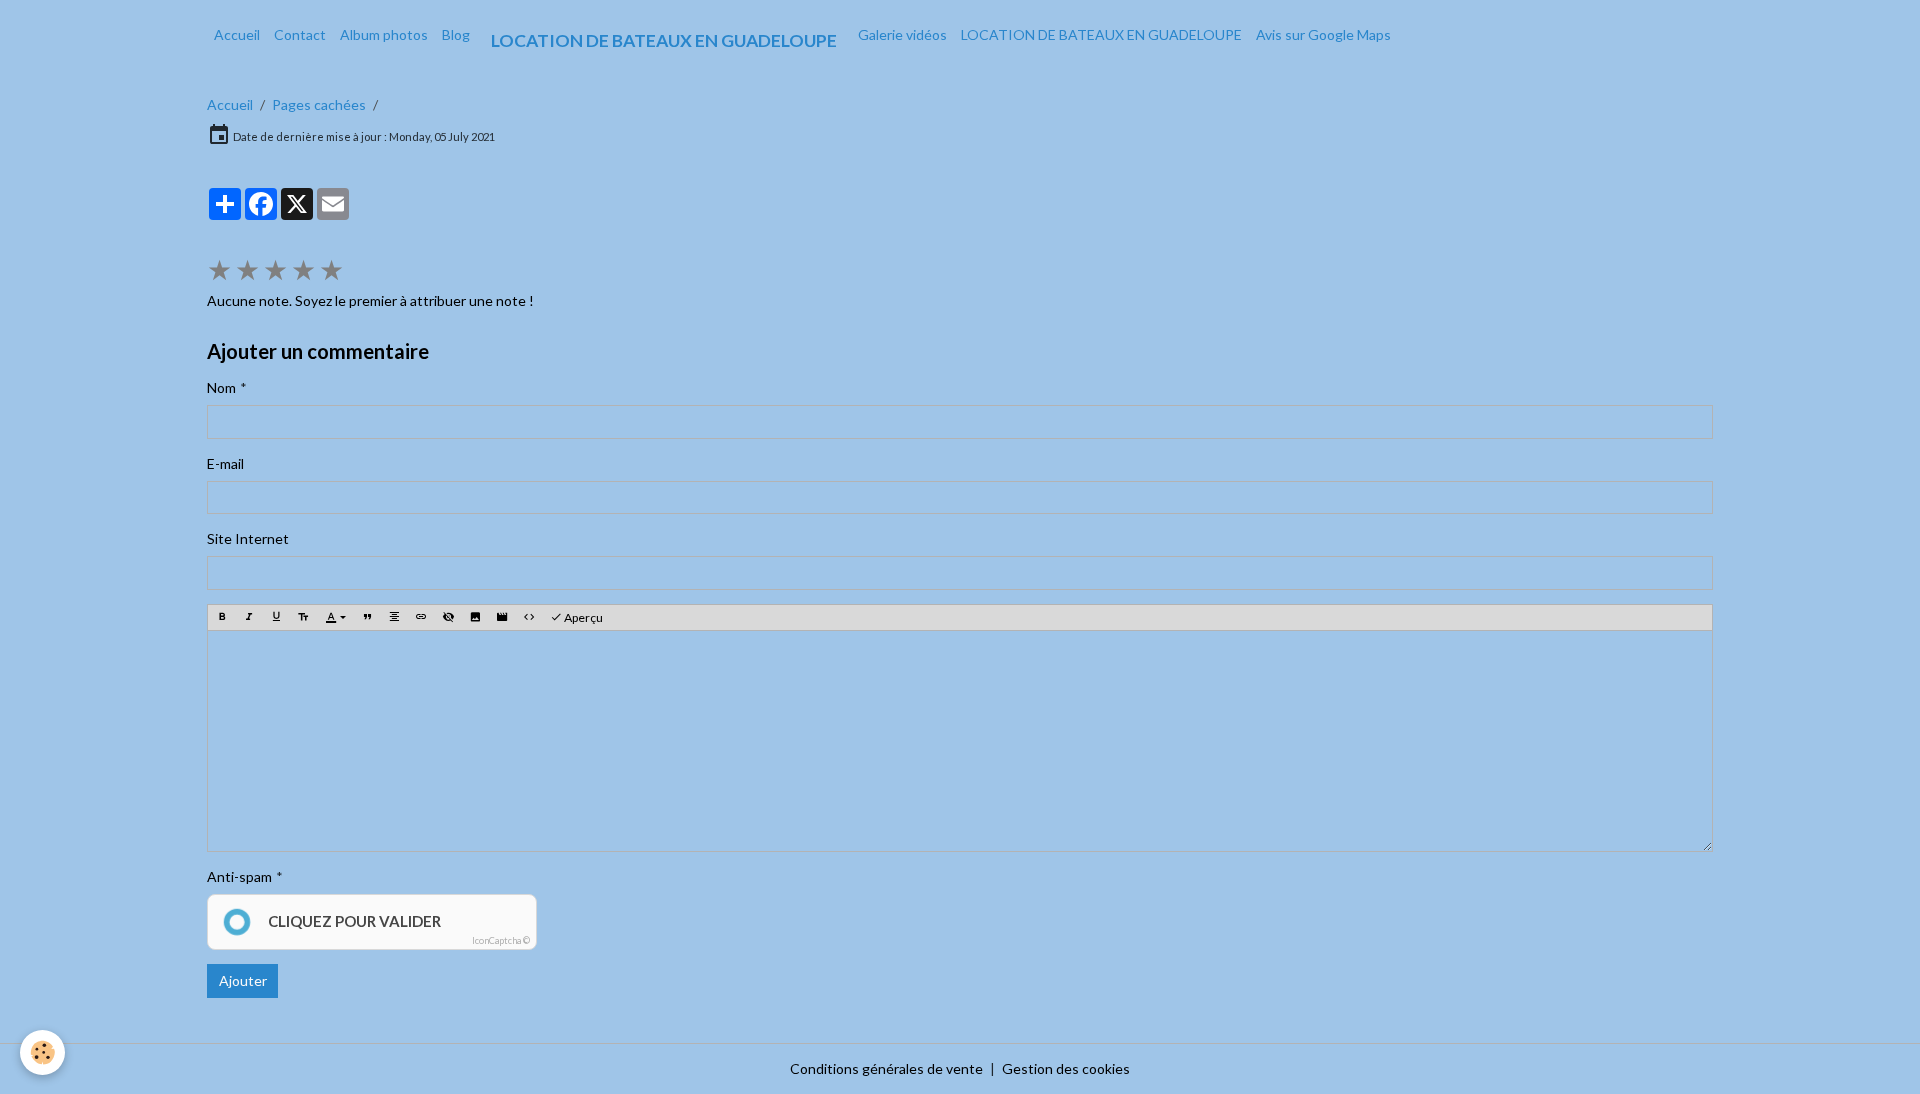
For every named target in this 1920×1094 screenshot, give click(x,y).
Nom (221, 387)
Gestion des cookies (1066, 1068)
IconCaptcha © (501, 940)
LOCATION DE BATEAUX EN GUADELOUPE (1101, 34)
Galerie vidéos (902, 34)
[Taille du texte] (303, 617)
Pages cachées (319, 104)
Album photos (384, 34)
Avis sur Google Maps (1323, 34)
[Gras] (222, 617)
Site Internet (248, 538)
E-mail (225, 463)
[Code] (529, 617)
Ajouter (243, 980)
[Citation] (367, 617)
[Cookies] (42, 1052)
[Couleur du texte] (335, 617)
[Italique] (249, 617)
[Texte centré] (394, 617)
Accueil (237, 34)
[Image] (475, 617)
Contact (300, 34)
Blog (456, 34)
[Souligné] (276, 617)
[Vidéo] (502, 617)
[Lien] (421, 617)
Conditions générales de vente (886, 1068)
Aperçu (582, 617)
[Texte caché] (448, 617)
